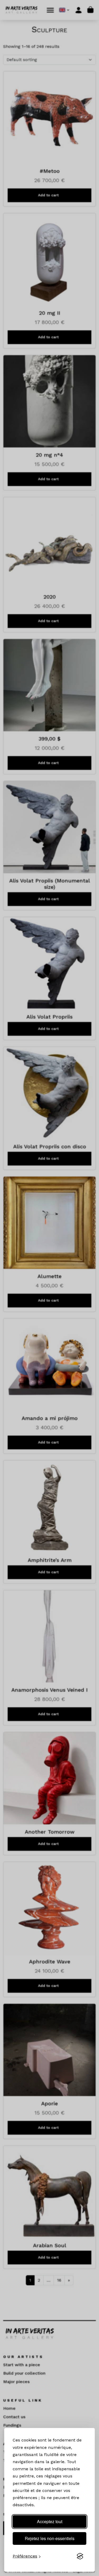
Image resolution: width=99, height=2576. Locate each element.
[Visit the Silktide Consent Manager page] (80, 2556)
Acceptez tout (50, 2521)
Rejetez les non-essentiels (50, 2538)
